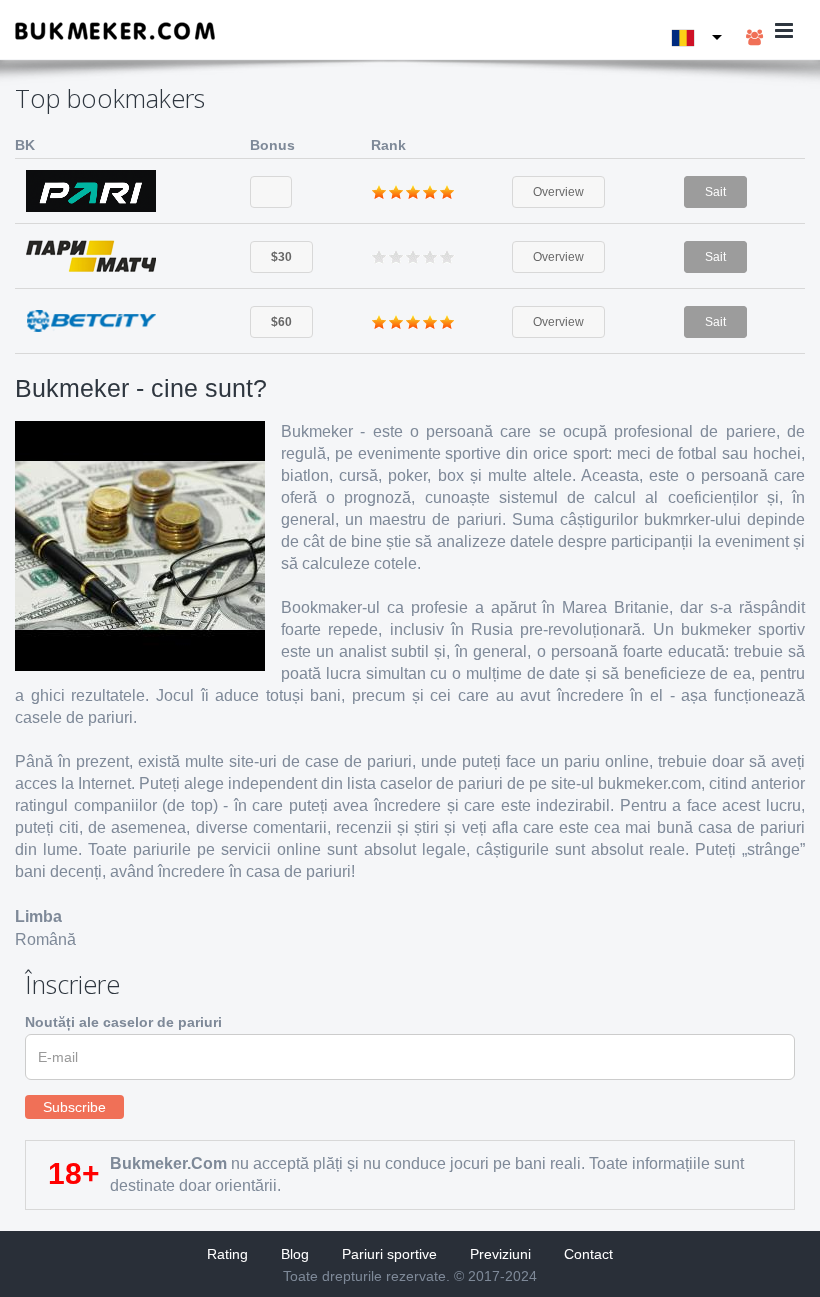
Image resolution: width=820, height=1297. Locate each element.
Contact (588, 1254)
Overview (558, 192)
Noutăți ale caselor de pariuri (123, 1022)
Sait (715, 192)
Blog (295, 1254)
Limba (38, 916)
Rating (227, 1254)
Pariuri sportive (389, 1254)
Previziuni (500, 1254)
